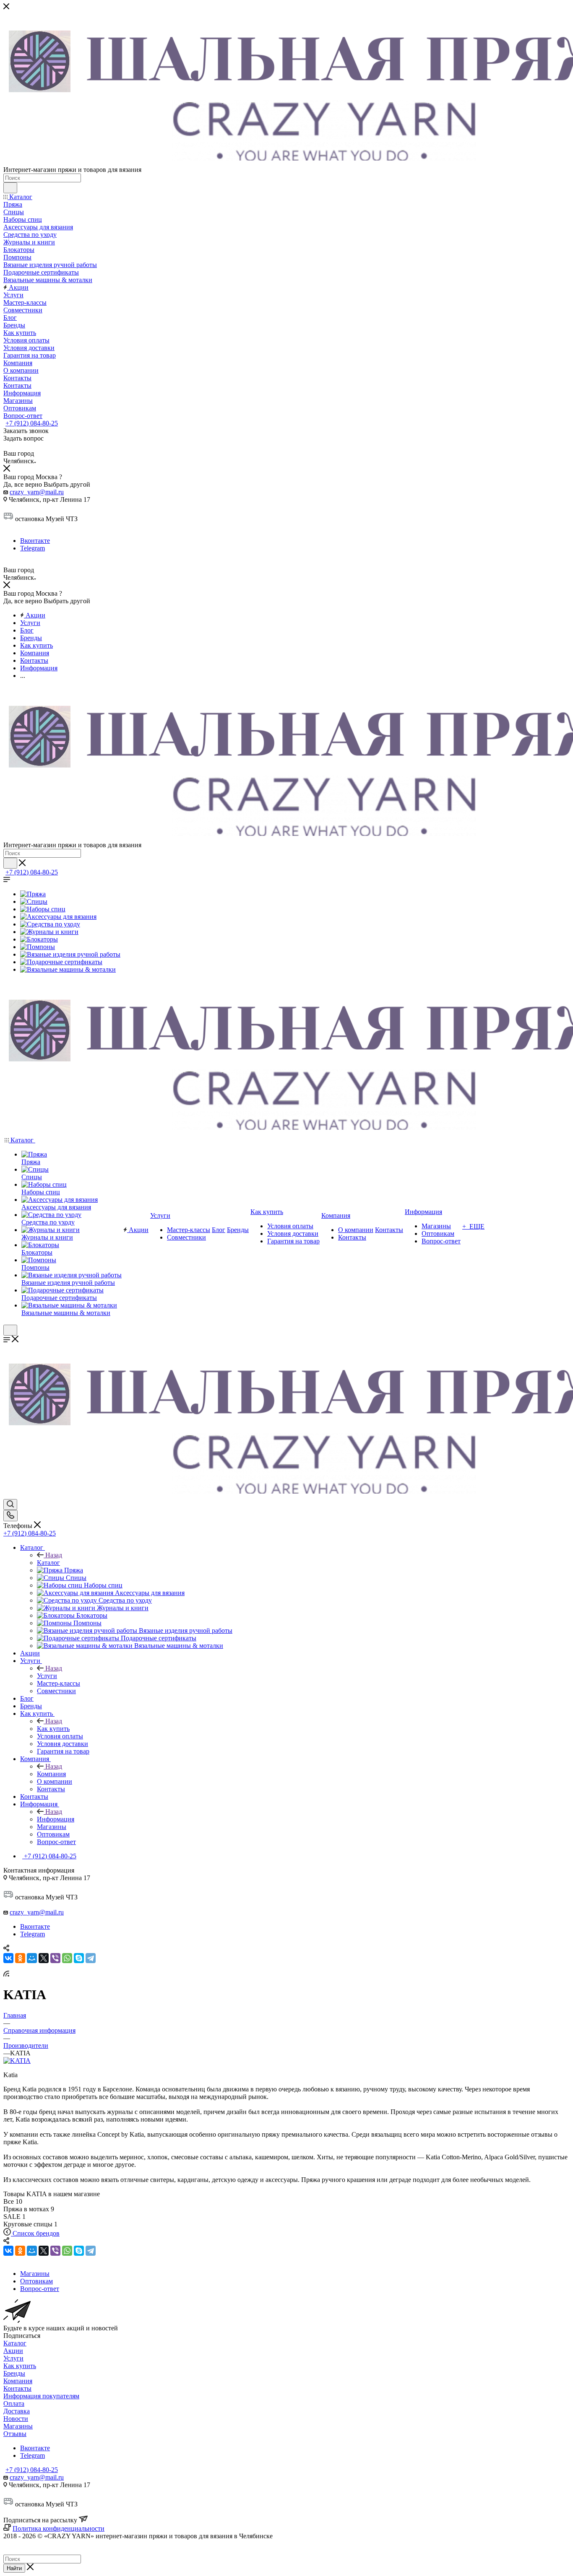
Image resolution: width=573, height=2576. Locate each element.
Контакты (17, 2388)
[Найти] (10, 188)
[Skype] (79, 1958)
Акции (13, 2351)
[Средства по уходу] (50, 924)
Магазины (18, 2426)
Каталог (48, 1563)
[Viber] (55, 1958)
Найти (14, 2568)
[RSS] (6, 1974)
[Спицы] (34, 901)
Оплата (14, 2403)
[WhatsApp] (67, 1958)
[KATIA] (17, 2061)
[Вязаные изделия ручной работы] (70, 954)
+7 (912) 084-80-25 (32, 423)
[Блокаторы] (39, 939)
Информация (56, 1819)
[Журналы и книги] (49, 932)
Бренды (14, 2373)
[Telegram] (91, 1958)
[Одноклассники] (20, 1958)
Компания (51, 1774)
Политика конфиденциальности (59, 2528)
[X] (44, 1958)
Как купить (53, 1729)
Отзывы (15, 2434)
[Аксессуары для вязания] (58, 917)
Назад (54, 1555)
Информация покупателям (41, 2396)
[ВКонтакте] (8, 1958)
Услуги (47, 1676)
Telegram (33, 548)
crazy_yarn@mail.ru (37, 492)
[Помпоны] (38, 947)
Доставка (17, 2411)
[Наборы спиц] (43, 909)
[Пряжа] (33, 894)
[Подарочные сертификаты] (61, 962)
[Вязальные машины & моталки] (68, 969)
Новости (16, 2419)
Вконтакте (35, 541)
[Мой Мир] (32, 1958)
